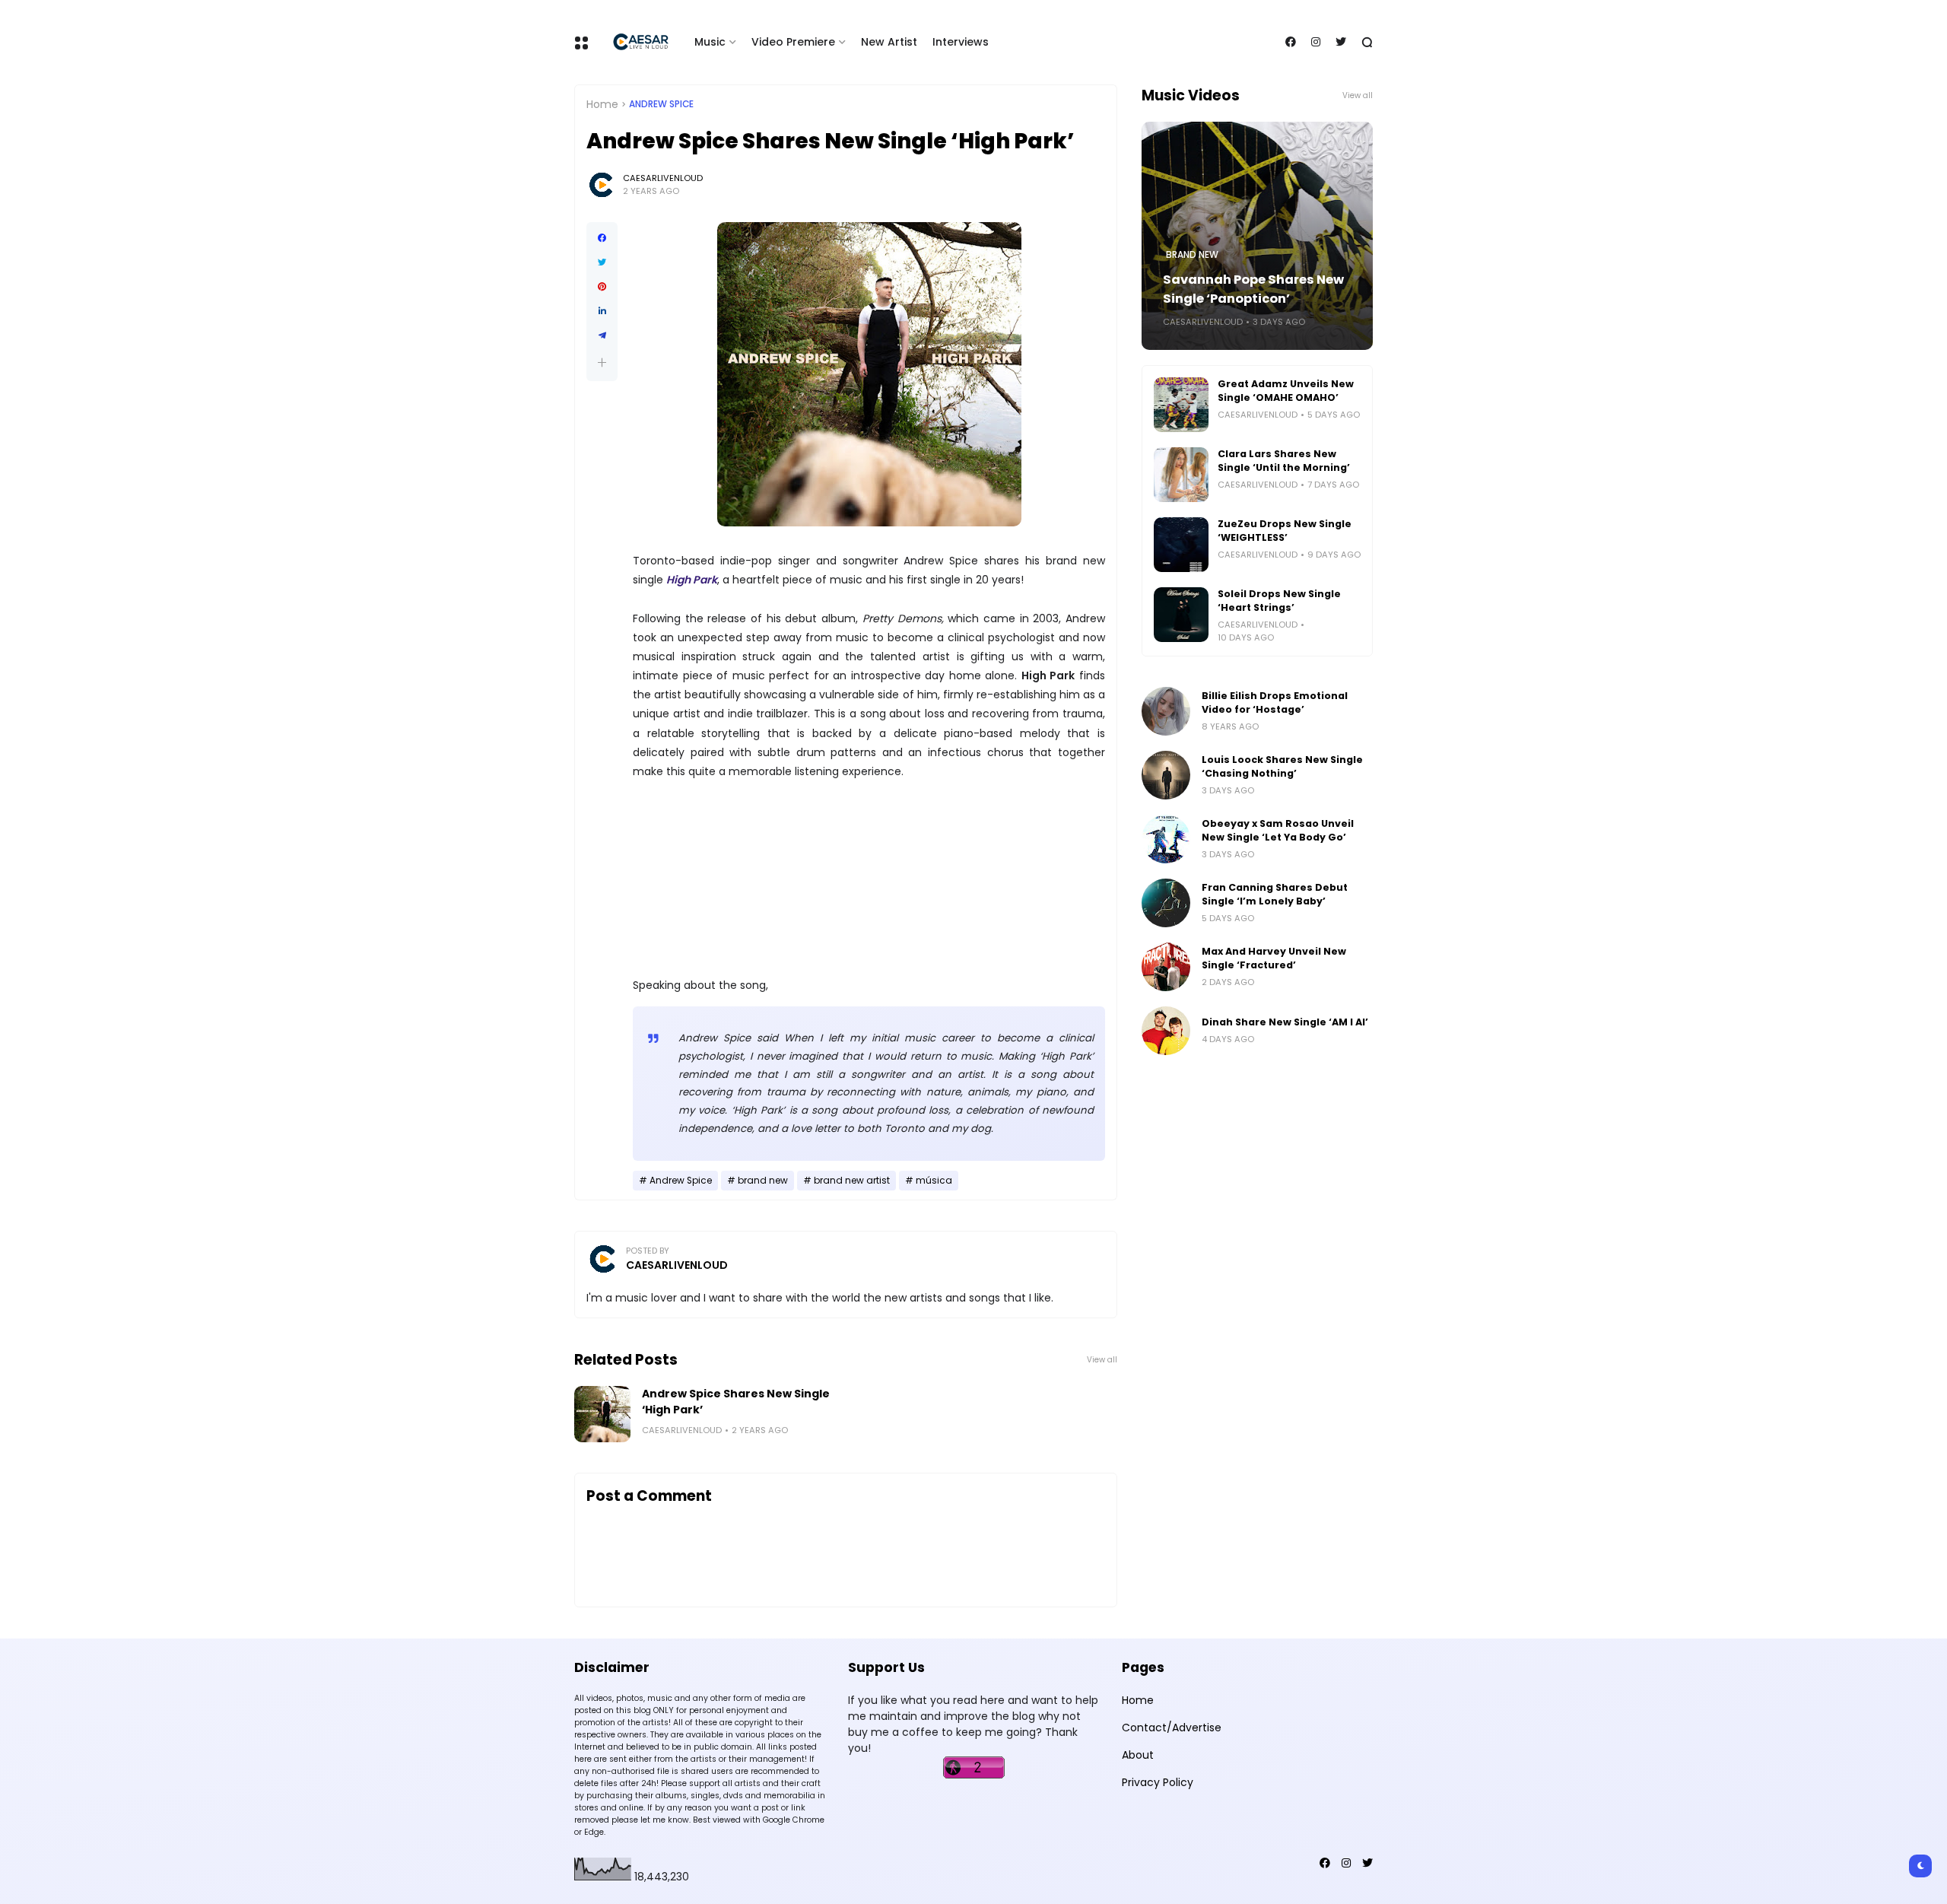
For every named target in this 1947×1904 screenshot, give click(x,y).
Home (602, 104)
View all (1102, 1360)
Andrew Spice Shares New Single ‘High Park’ (736, 1402)
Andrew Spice (661, 104)
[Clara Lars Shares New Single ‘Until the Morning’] (1181, 475)
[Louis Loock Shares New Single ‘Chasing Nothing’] (1166, 775)
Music (710, 42)
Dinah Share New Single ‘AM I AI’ (1285, 1022)
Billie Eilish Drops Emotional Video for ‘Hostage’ (1275, 702)
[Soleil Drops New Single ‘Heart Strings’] (1181, 615)
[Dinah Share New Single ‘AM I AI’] (1166, 1031)
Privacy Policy (1158, 1782)
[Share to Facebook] (602, 238)
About (1138, 1755)
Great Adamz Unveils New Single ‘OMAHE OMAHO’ (1286, 391)
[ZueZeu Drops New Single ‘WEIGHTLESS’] (1181, 545)
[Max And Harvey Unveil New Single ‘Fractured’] (1166, 967)
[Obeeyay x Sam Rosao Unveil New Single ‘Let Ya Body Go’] (1166, 839)
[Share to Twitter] (602, 262)
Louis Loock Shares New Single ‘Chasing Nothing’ (1282, 766)
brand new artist (852, 1181)
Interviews (961, 42)
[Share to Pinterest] (602, 287)
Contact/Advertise (1172, 1728)
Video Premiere (793, 42)
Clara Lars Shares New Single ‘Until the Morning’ (1284, 461)
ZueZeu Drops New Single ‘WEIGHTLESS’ (1285, 531)
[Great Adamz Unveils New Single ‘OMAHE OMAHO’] (1181, 405)
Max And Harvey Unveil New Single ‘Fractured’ (1274, 958)
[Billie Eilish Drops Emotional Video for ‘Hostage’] (1166, 711)
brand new (763, 1181)
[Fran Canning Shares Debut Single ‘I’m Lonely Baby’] (1166, 903)
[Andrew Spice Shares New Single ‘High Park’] (602, 1414)
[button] (602, 362)
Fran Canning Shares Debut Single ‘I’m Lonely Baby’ (1275, 894)
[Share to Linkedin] (602, 311)
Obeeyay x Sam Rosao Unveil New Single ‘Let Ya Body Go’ (1278, 830)
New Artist (889, 42)
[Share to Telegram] (602, 335)
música (934, 1181)
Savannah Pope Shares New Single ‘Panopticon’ (1253, 289)
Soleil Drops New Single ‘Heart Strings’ (1279, 601)
